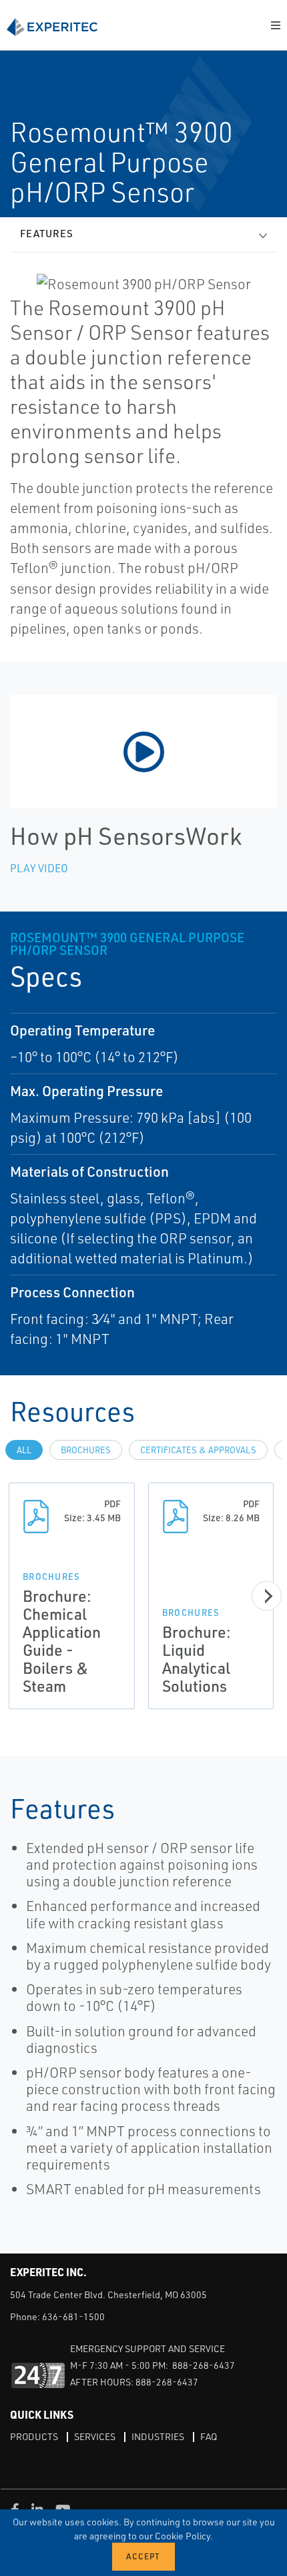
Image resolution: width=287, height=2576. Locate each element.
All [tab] (24, 1450)
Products (34, 2436)
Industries (158, 2436)
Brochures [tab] (86, 1450)
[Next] (267, 1596)
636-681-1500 (73, 2316)
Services (95, 2436)
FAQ (209, 2436)
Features (47, 234)
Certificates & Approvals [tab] (198, 1450)
